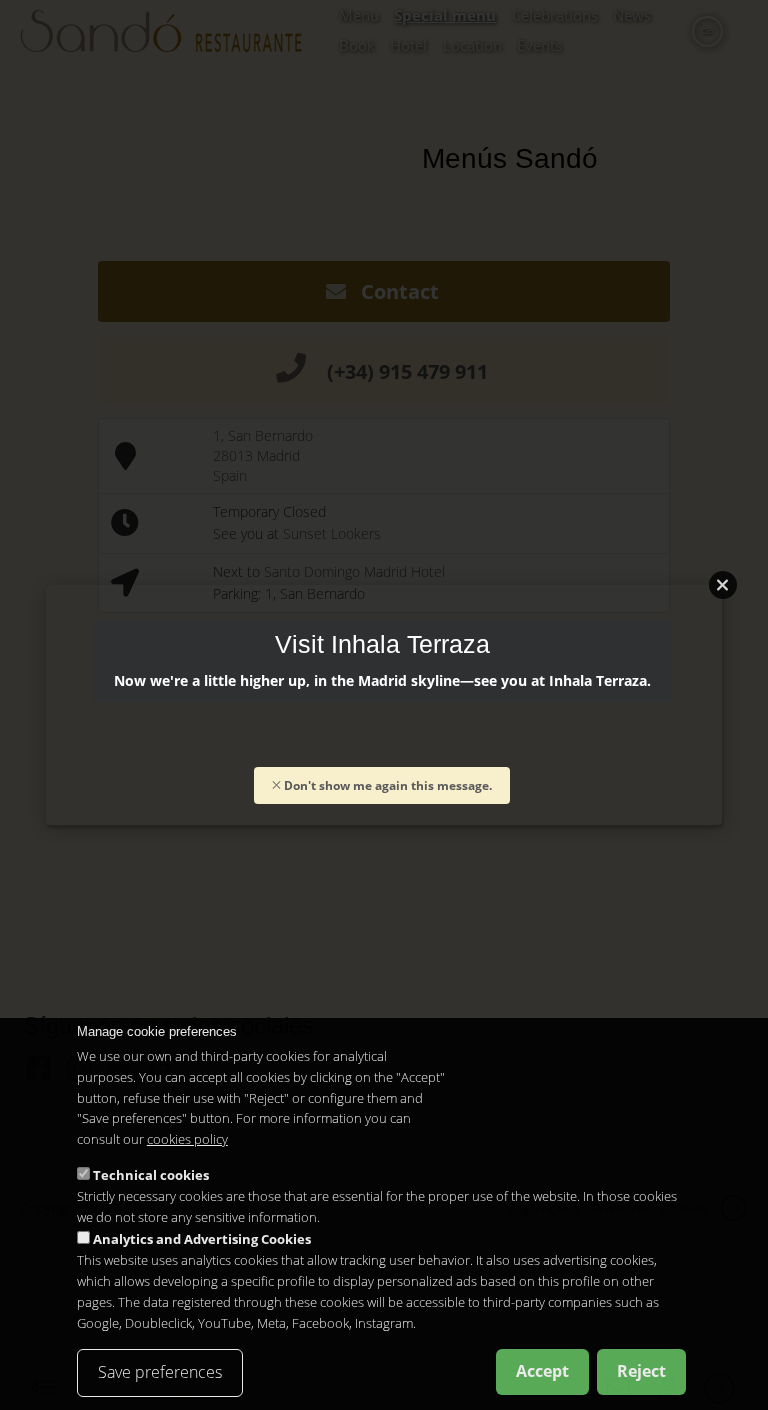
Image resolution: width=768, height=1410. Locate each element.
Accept (542, 1371)
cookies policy (187, 1139)
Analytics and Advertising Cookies (202, 1239)
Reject (641, 1371)
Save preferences (160, 1372)
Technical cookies (151, 1175)
